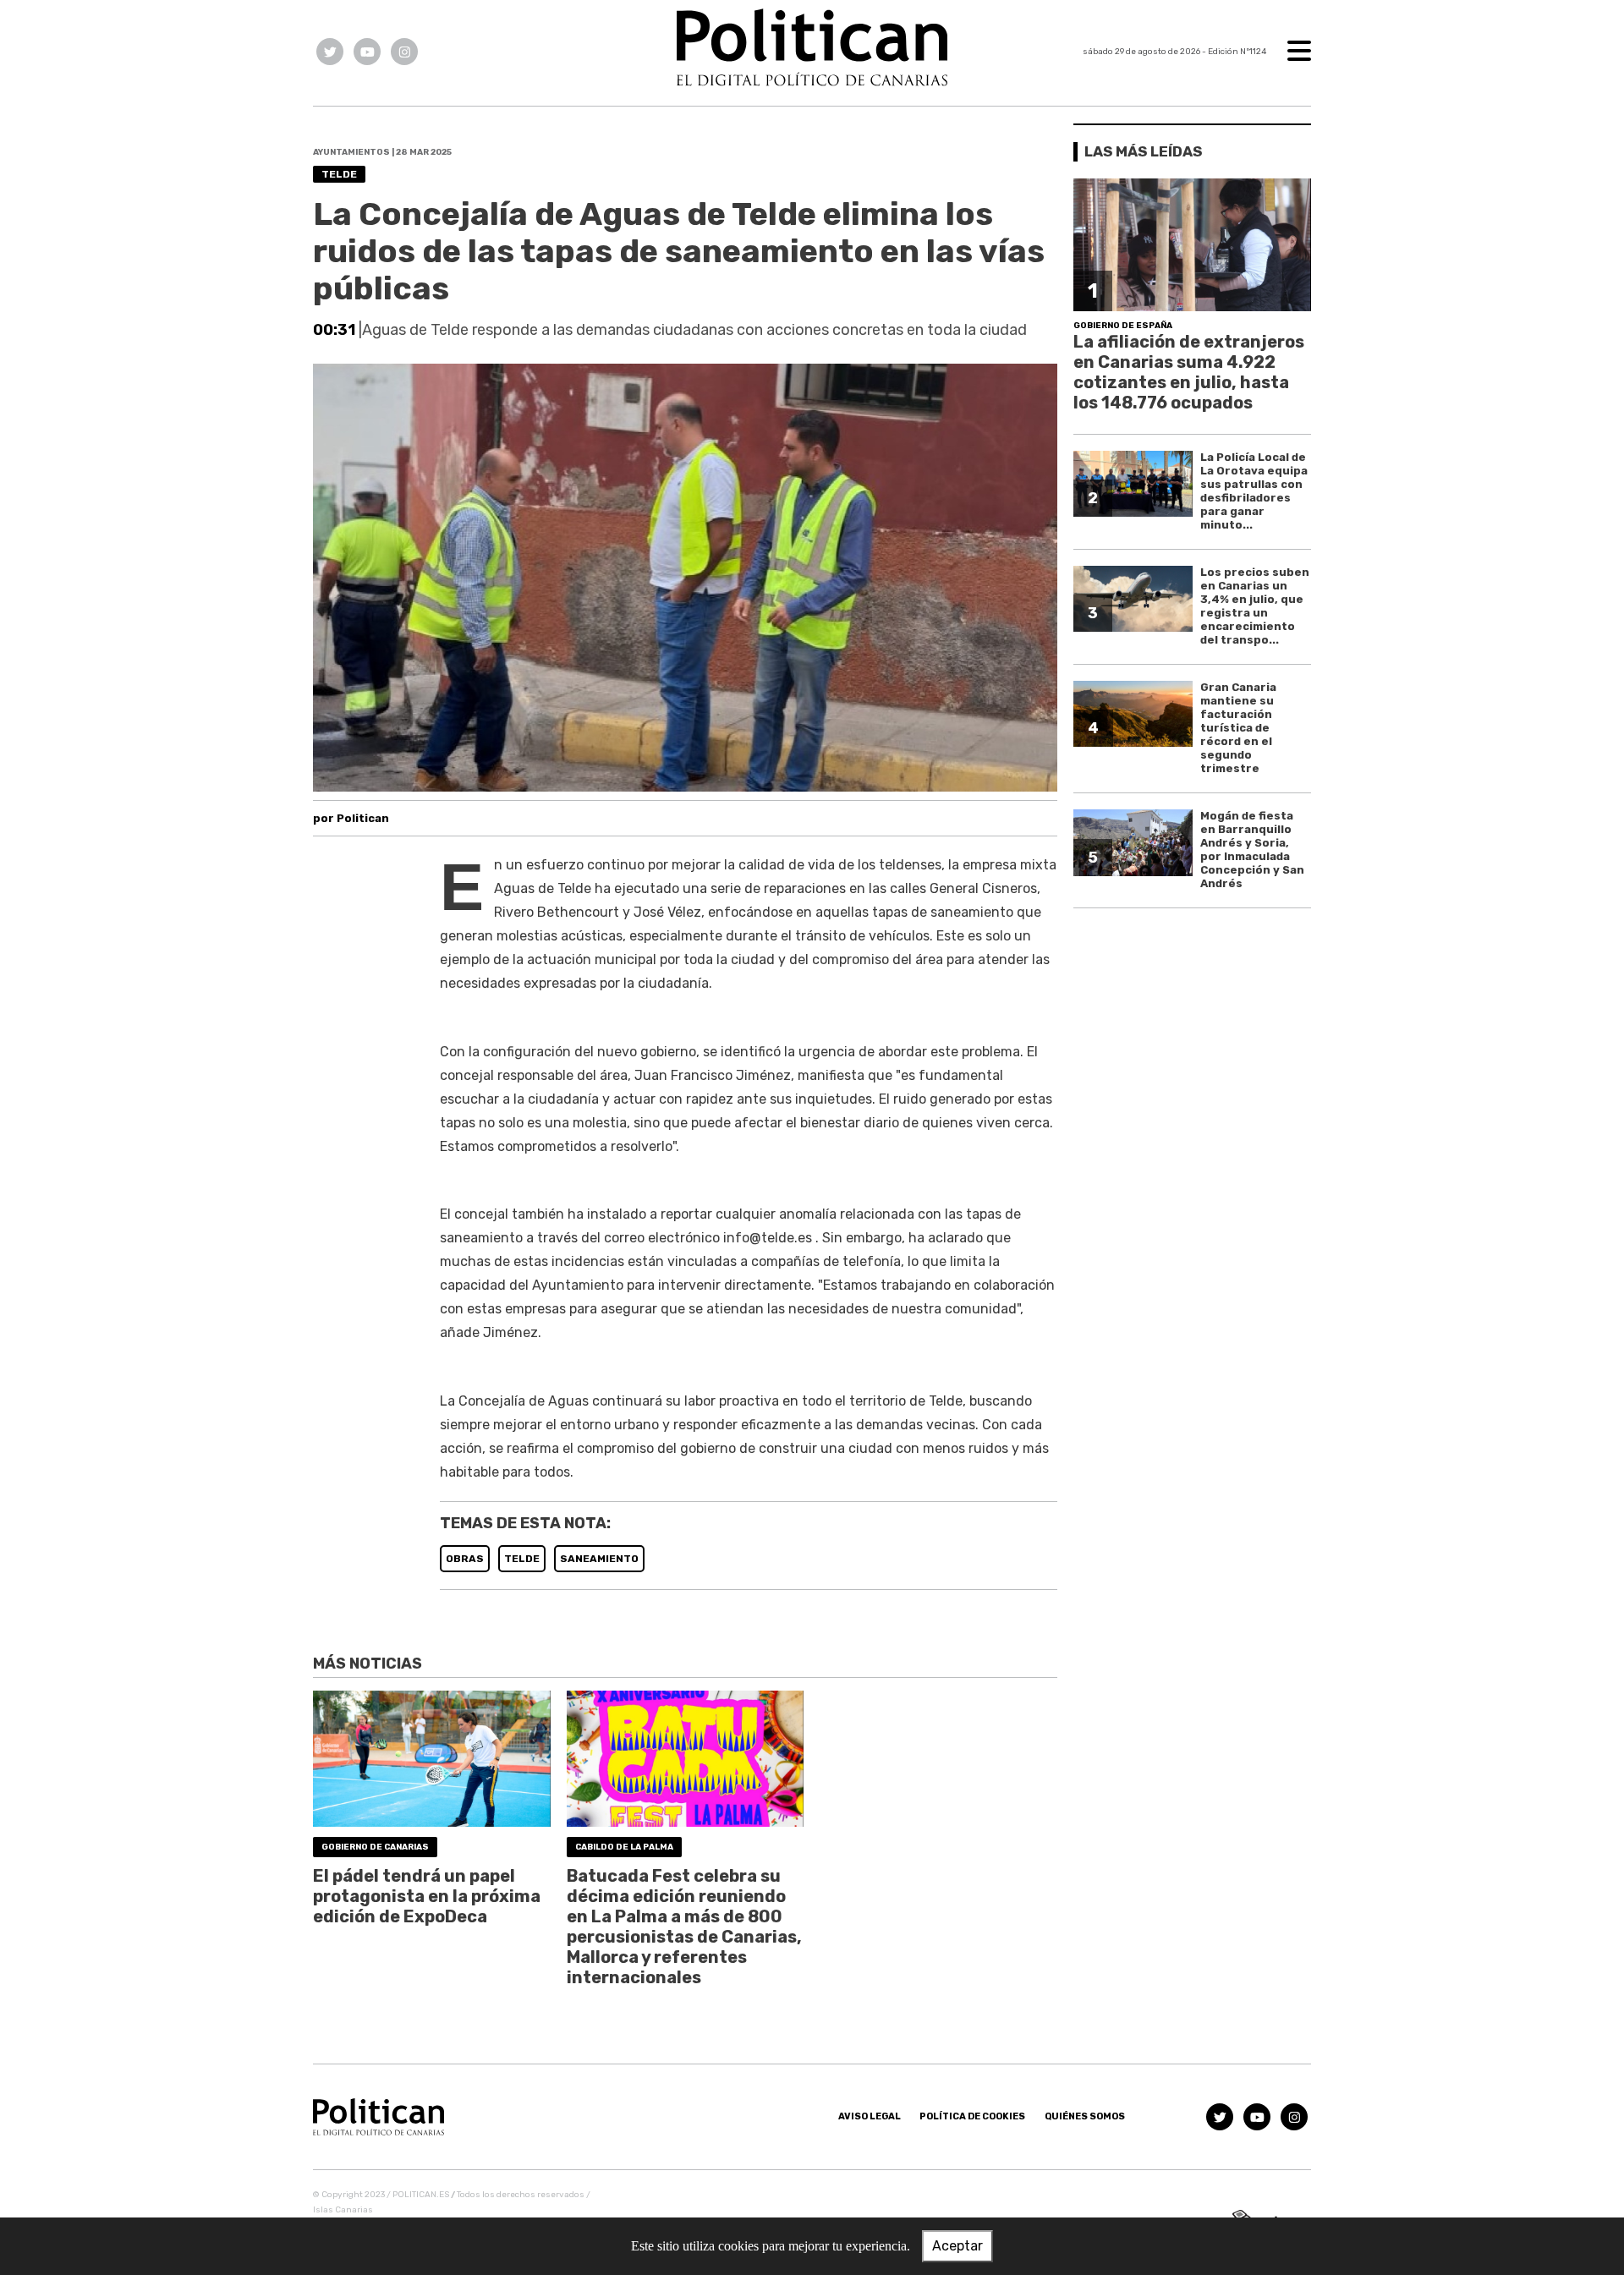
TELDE (522, 1559)
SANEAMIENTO (599, 1559)
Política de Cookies (972, 2116)
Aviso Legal (870, 2116)
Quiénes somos (1085, 2116)
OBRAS (465, 1559)
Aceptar (957, 2246)
